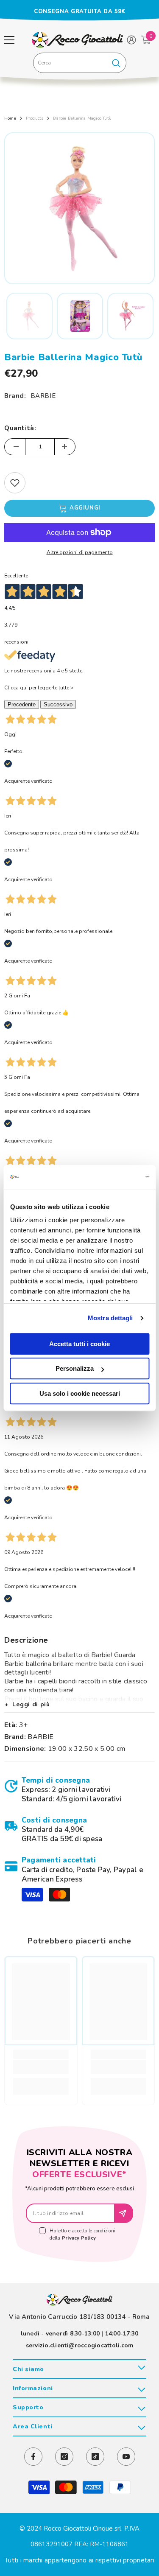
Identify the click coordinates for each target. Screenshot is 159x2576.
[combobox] (70, 63)
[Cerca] (80, 63)
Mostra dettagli (110, 1318)
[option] (79, 11)
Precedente (22, 704)
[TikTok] (95, 2457)
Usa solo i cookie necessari (80, 1393)
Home (10, 118)
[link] (79, 1790)
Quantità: (20, 428)
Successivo (58, 704)
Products (35, 118)
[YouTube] (126, 2457)
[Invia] (124, 2213)
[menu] (9, 40)
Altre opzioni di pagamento (80, 552)
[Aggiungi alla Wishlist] (15, 483)
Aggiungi (85, 508)
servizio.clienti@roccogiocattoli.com (80, 2345)
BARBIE (43, 396)
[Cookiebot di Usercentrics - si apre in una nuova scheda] (113, 1177)
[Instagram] (64, 2457)
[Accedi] (131, 40)
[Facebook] (33, 2457)
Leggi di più (30, 1704)
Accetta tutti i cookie (79, 1344)
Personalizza (75, 1368)
